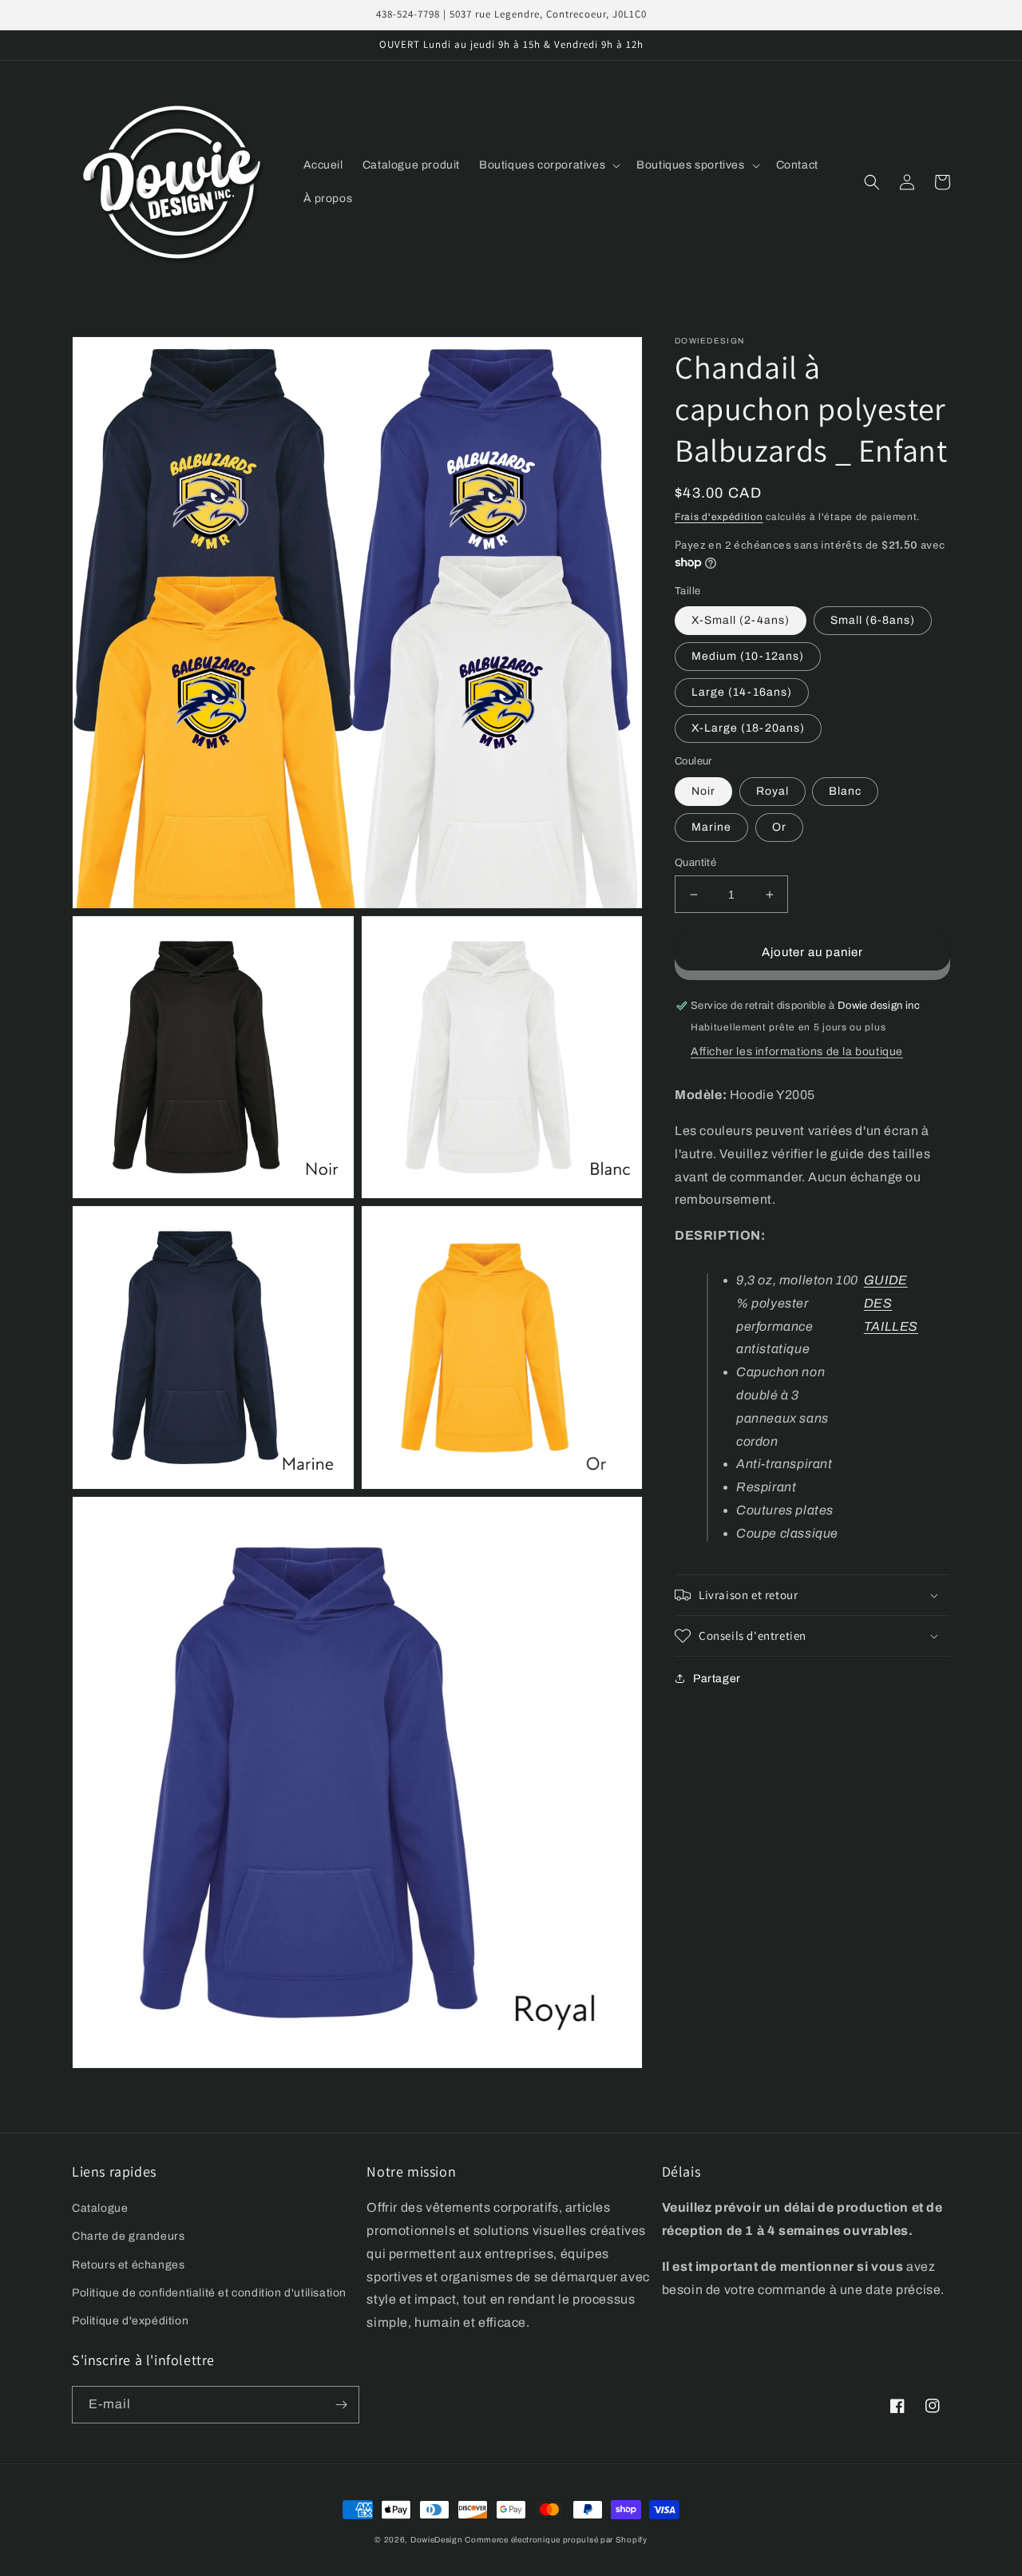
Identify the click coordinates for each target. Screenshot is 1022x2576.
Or (779, 827)
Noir (703, 791)
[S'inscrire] (341, 2405)
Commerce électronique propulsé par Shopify (556, 2540)
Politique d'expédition (130, 2321)
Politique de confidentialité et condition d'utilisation (209, 2293)
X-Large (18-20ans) (748, 728)
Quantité (695, 863)
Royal (772, 791)
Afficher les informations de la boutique (797, 1052)
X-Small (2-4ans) (741, 620)
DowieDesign (438, 2540)
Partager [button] (717, 1679)
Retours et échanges (128, 2265)
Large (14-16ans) (742, 692)
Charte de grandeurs (128, 2236)
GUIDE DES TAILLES (891, 1303)
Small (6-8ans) (873, 620)
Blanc (845, 791)
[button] (548, 165)
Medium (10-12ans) (748, 656)
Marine (711, 827)
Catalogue (100, 2208)
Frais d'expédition (719, 517)
